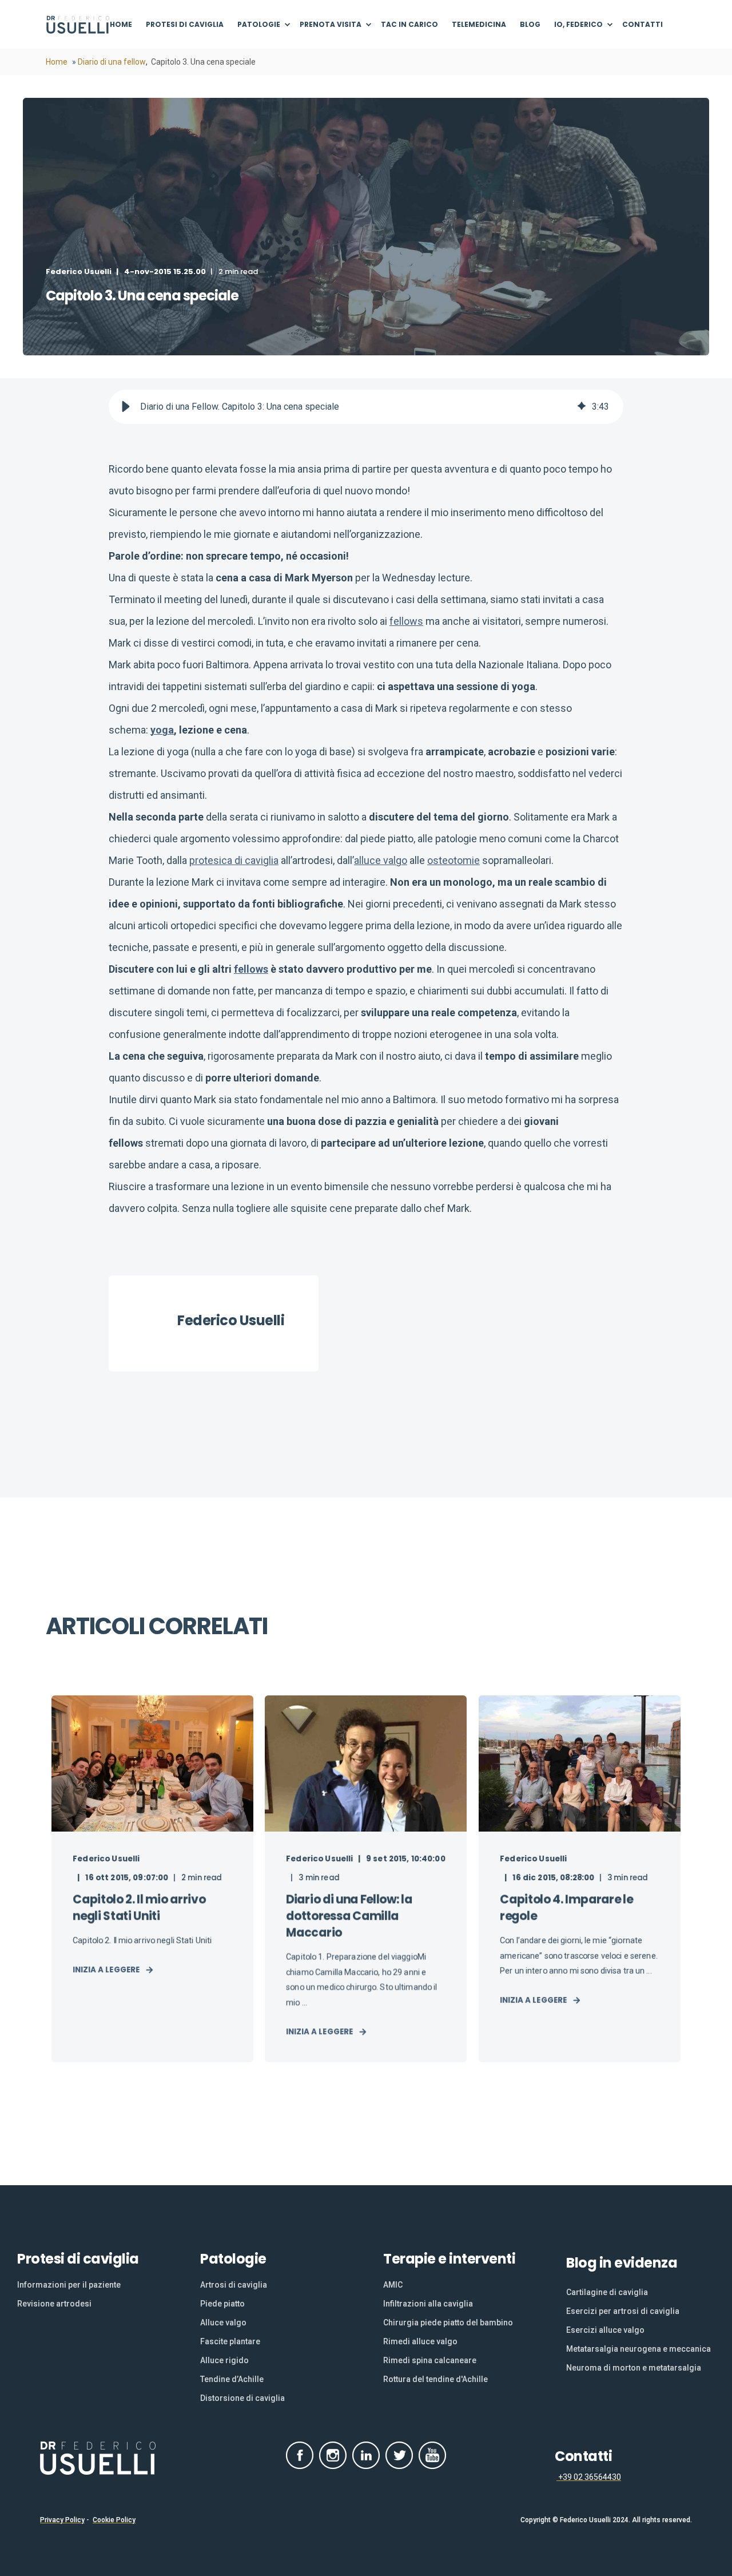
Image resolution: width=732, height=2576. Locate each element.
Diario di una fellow (112, 62)
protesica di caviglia (234, 860)
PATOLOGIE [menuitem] (259, 24)
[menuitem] (124, 25)
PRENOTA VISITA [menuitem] (331, 24)
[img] (582, 407)
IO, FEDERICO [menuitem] (578, 24)
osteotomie (453, 860)
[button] (126, 407)
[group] (366, 407)
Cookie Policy (114, 2520)
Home (57, 62)
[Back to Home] (78, 25)
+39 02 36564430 (589, 2477)
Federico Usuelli (79, 272)
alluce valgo (381, 860)
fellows (406, 621)
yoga (162, 730)
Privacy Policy (62, 2520)
